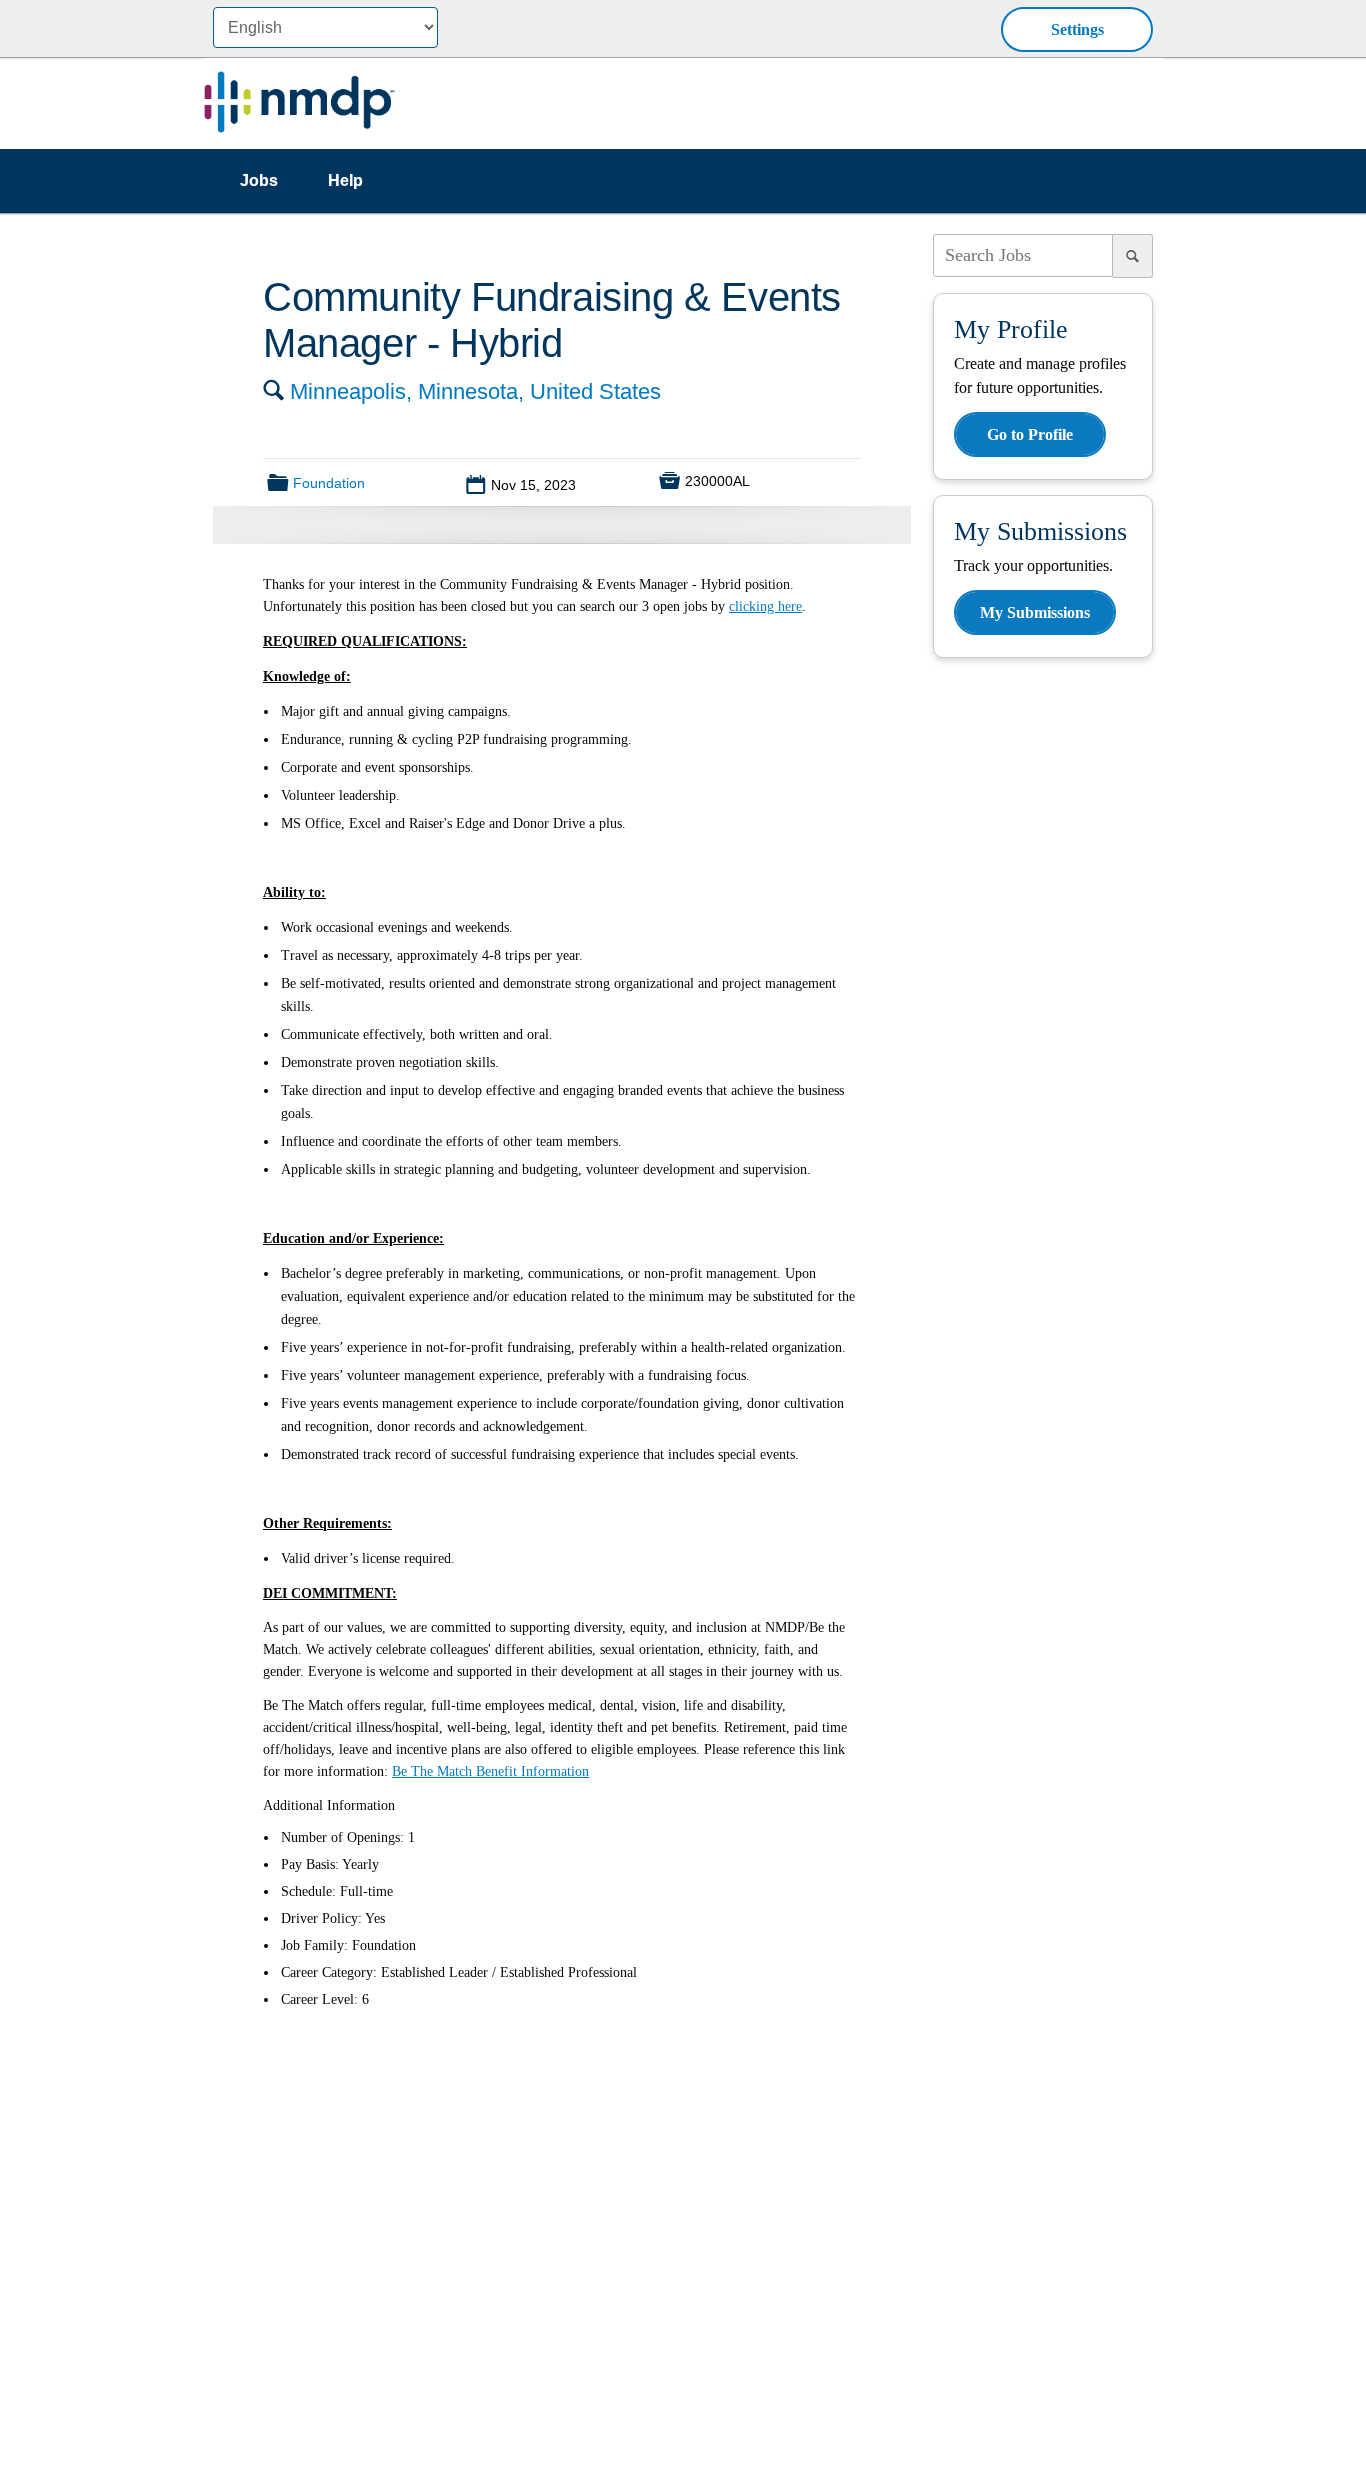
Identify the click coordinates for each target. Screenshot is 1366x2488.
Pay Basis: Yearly (330, 1864)
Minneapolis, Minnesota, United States (475, 391)
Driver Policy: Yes (333, 1918)
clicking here (765, 606)
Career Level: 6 (325, 1999)
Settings (1077, 29)
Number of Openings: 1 (348, 1837)
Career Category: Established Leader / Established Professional (459, 1972)
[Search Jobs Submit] (1133, 256)
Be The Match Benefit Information (490, 1771)
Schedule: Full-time (337, 1891)
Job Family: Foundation (348, 1945)
